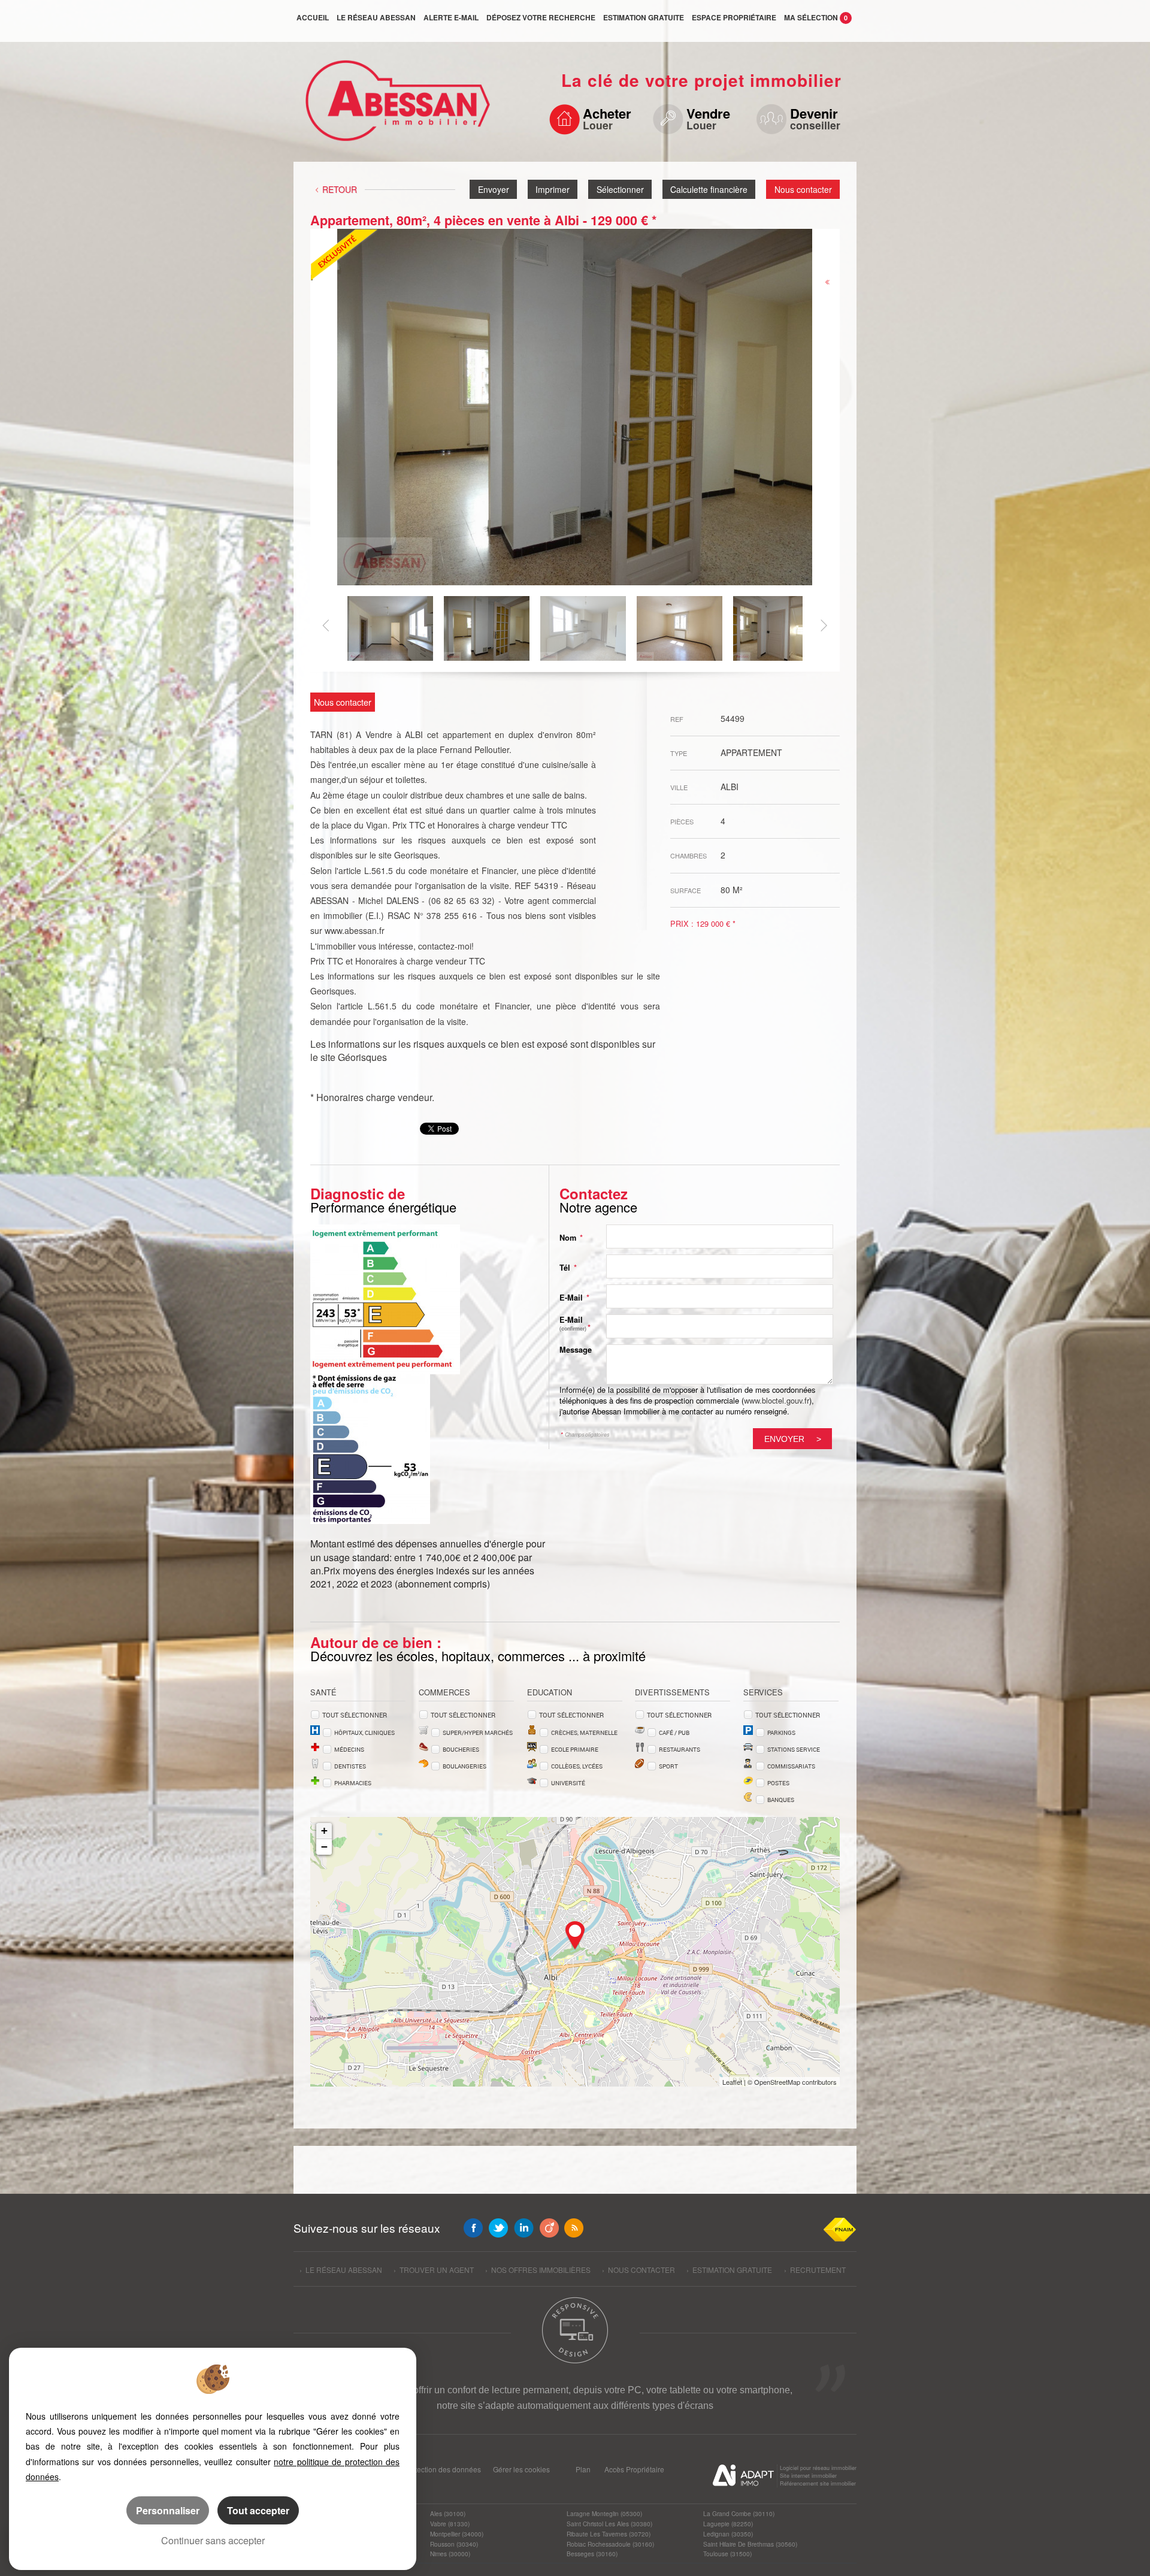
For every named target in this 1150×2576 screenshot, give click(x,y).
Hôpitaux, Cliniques (364, 1733)
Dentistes (350, 1766)
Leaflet (732, 2082)
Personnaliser (168, 2510)
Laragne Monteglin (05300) (604, 2513)
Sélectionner (620, 189)
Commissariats (791, 1766)
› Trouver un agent (434, 2270)
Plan (583, 2469)
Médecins (349, 1749)
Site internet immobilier (808, 2476)
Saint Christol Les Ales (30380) (609, 2524)
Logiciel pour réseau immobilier (818, 2468)
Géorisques (362, 1057)
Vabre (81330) (450, 2524)
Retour (340, 189)
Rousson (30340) (454, 2544)
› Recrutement (815, 2270)
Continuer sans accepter (213, 2540)
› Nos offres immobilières (538, 2270)
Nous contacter (803, 189)
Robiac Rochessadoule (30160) (610, 2544)
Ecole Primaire (575, 1749)
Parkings (781, 1733)
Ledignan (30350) (728, 2534)
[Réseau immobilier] (394, 107)
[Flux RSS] (574, 2228)
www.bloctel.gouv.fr (777, 1400)
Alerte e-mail (451, 17)
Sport (668, 1766)
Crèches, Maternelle (584, 1733)
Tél (568, 1268)
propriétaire (734, 17)
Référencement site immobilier (818, 2483)
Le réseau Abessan (376, 17)
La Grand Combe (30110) (739, 2513)
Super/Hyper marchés (478, 1733)
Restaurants (680, 1749)
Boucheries (461, 1749)
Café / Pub (674, 1733)
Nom (571, 1238)
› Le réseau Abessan (341, 2270)
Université (568, 1783)
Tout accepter (258, 2510)
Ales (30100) (448, 2513)
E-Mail (574, 1298)
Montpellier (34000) (457, 2534)
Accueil (313, 17)
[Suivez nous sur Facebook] (473, 2228)
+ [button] (324, 1830)
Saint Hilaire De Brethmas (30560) (750, 2544)
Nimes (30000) (450, 2554)
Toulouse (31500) (727, 2554)
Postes (778, 1783)
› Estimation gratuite (729, 2270)
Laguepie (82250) (728, 2524)
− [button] (324, 1847)
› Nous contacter (638, 2270)
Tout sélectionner (355, 1715)
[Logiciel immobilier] (743, 2475)
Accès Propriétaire (634, 2469)
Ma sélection (816, 17)
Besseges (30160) (592, 2554)
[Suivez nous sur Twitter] (498, 2228)
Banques (781, 1800)
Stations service (794, 1749)
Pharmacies (353, 1783)
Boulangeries (464, 1766)
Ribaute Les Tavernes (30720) (609, 2534)
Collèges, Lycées (577, 1766)
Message (576, 1350)
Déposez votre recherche (541, 17)
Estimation (644, 17)
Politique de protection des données (422, 2469)
